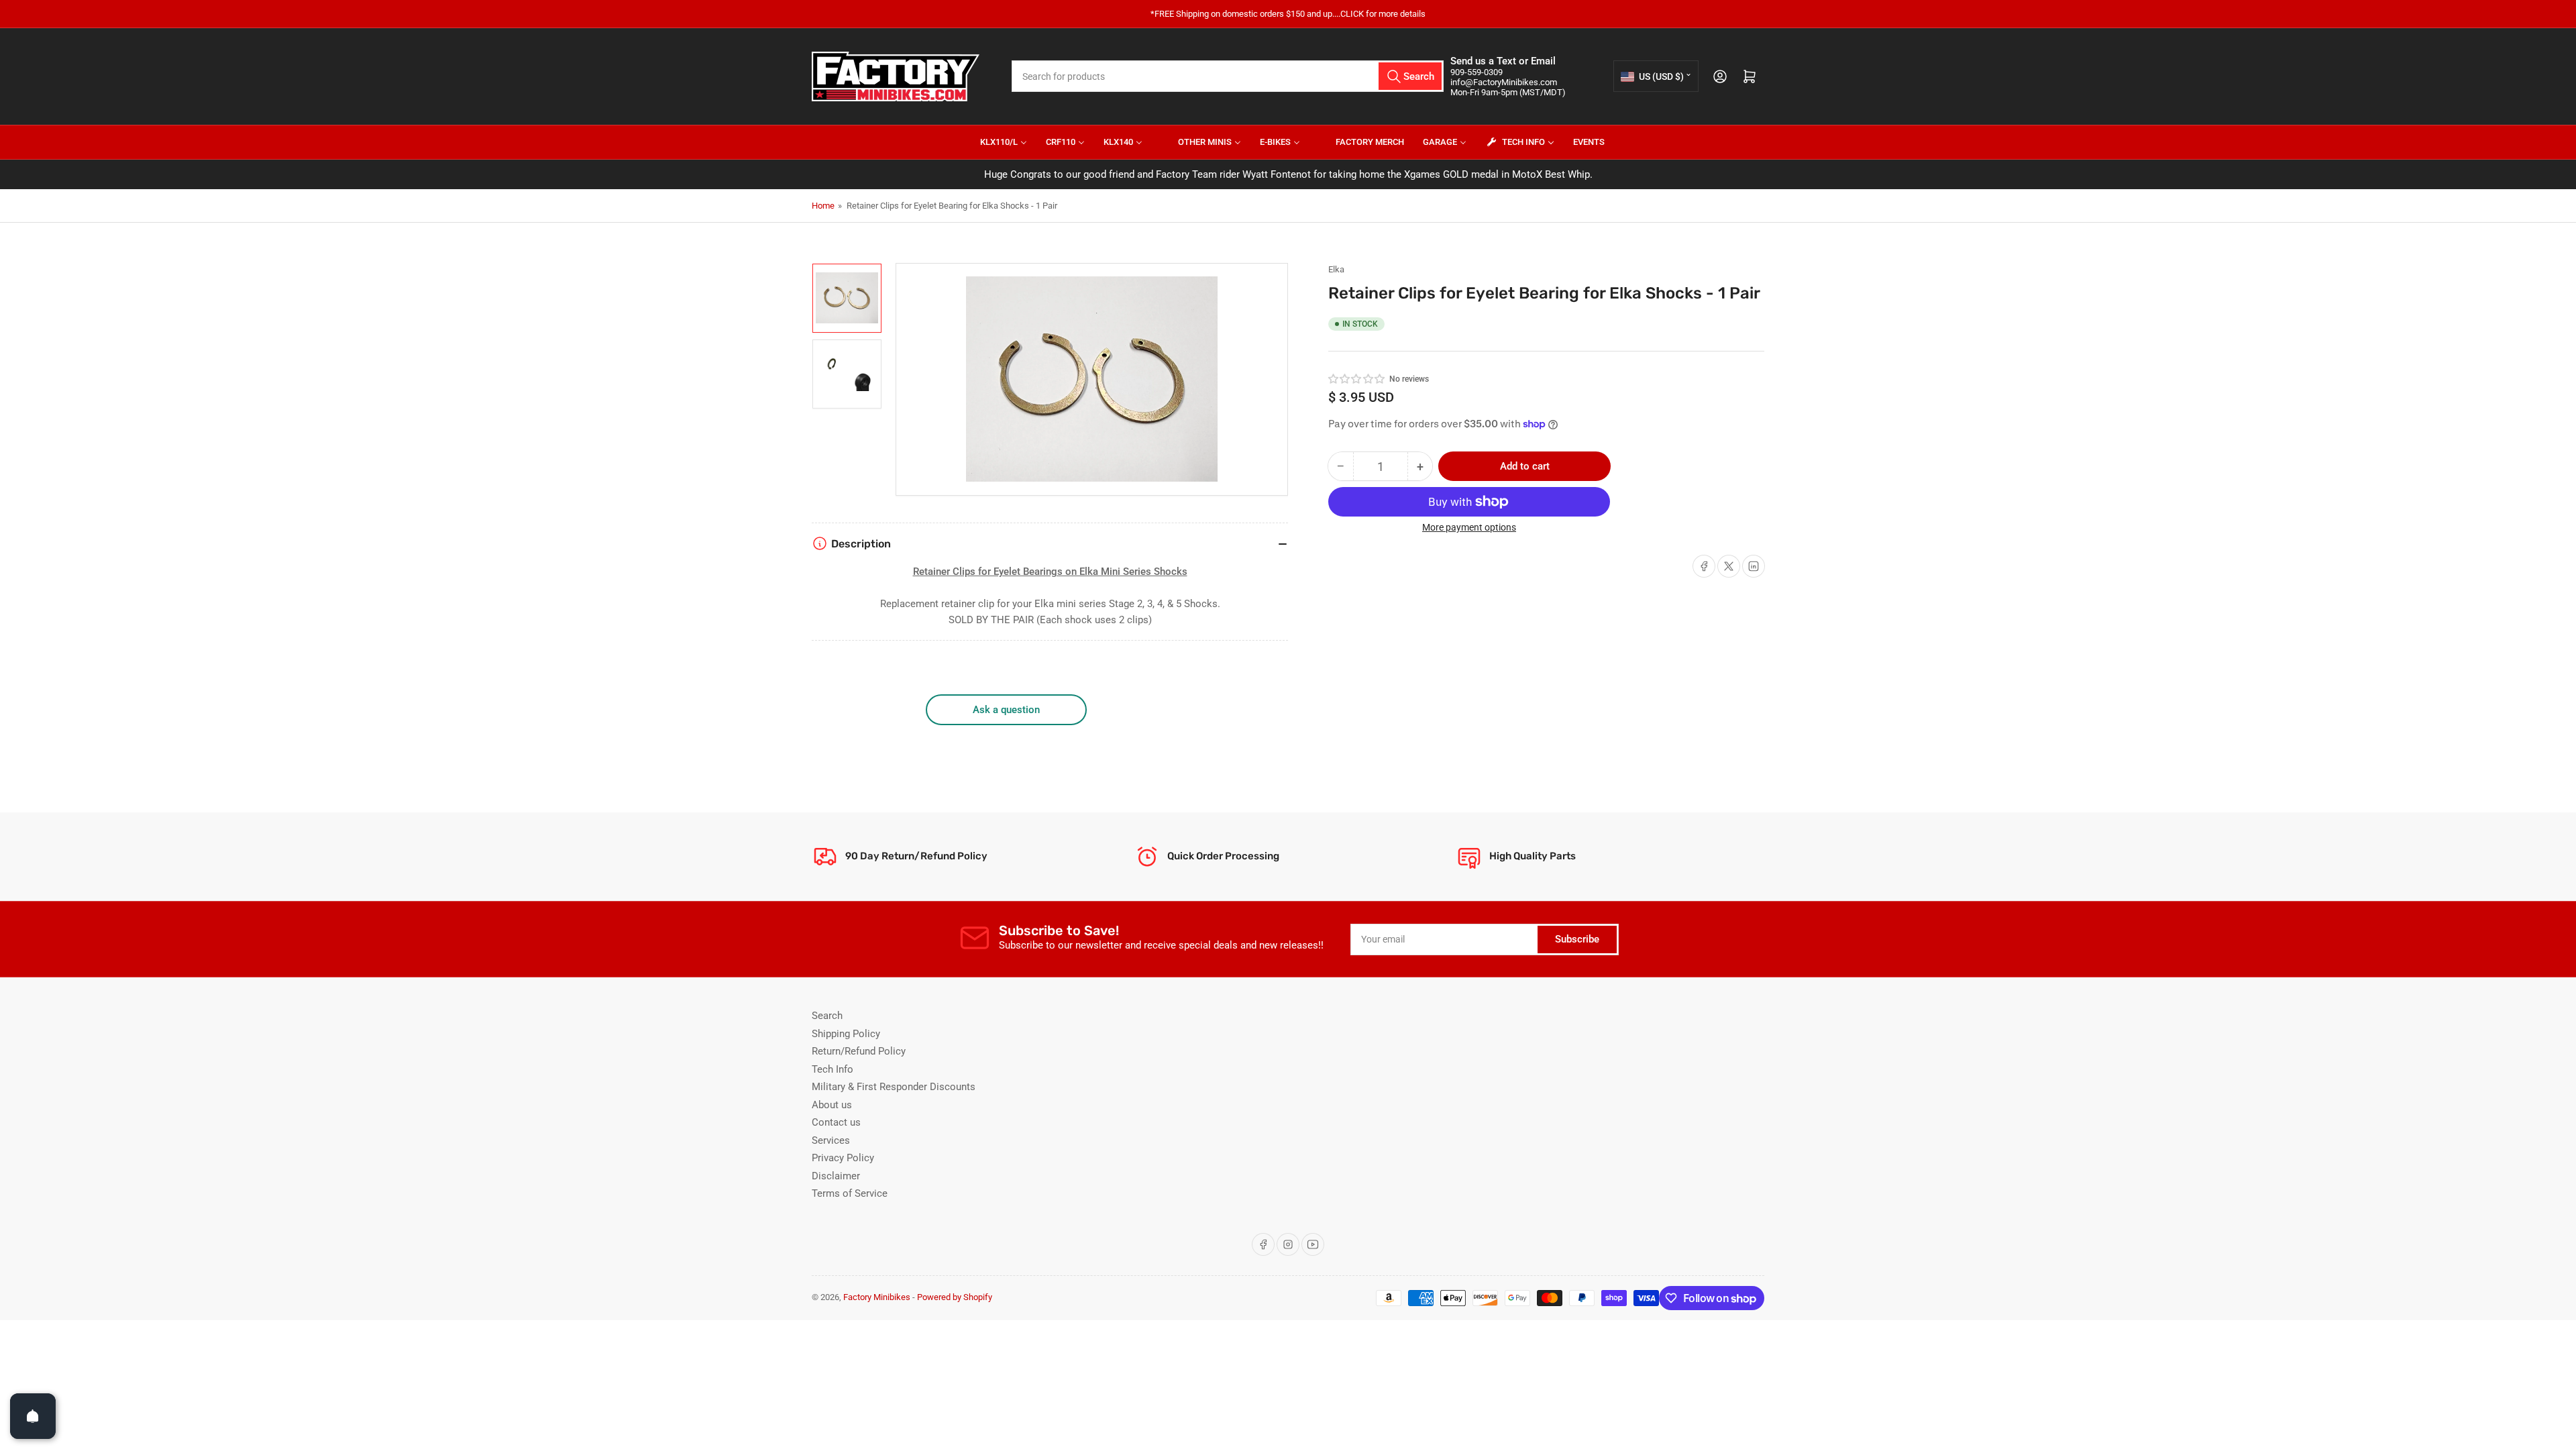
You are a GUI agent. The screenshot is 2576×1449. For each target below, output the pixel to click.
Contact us (836, 1122)
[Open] (33, 1416)
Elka (1336, 269)
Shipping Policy (846, 1034)
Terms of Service (850, 1193)
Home (823, 206)
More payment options (1469, 527)
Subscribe (1577, 939)
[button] (1357, 379)
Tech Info (833, 1069)
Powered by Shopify (955, 1297)
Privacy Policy (843, 1158)
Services (831, 1140)
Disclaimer (836, 1176)
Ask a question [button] (1006, 710)
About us (832, 1105)
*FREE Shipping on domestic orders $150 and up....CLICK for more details (1288, 14)
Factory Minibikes (877, 1297)
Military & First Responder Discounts (894, 1087)
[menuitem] (995, 142)
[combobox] (1228, 76)
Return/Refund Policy (859, 1051)
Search (827, 1016)
